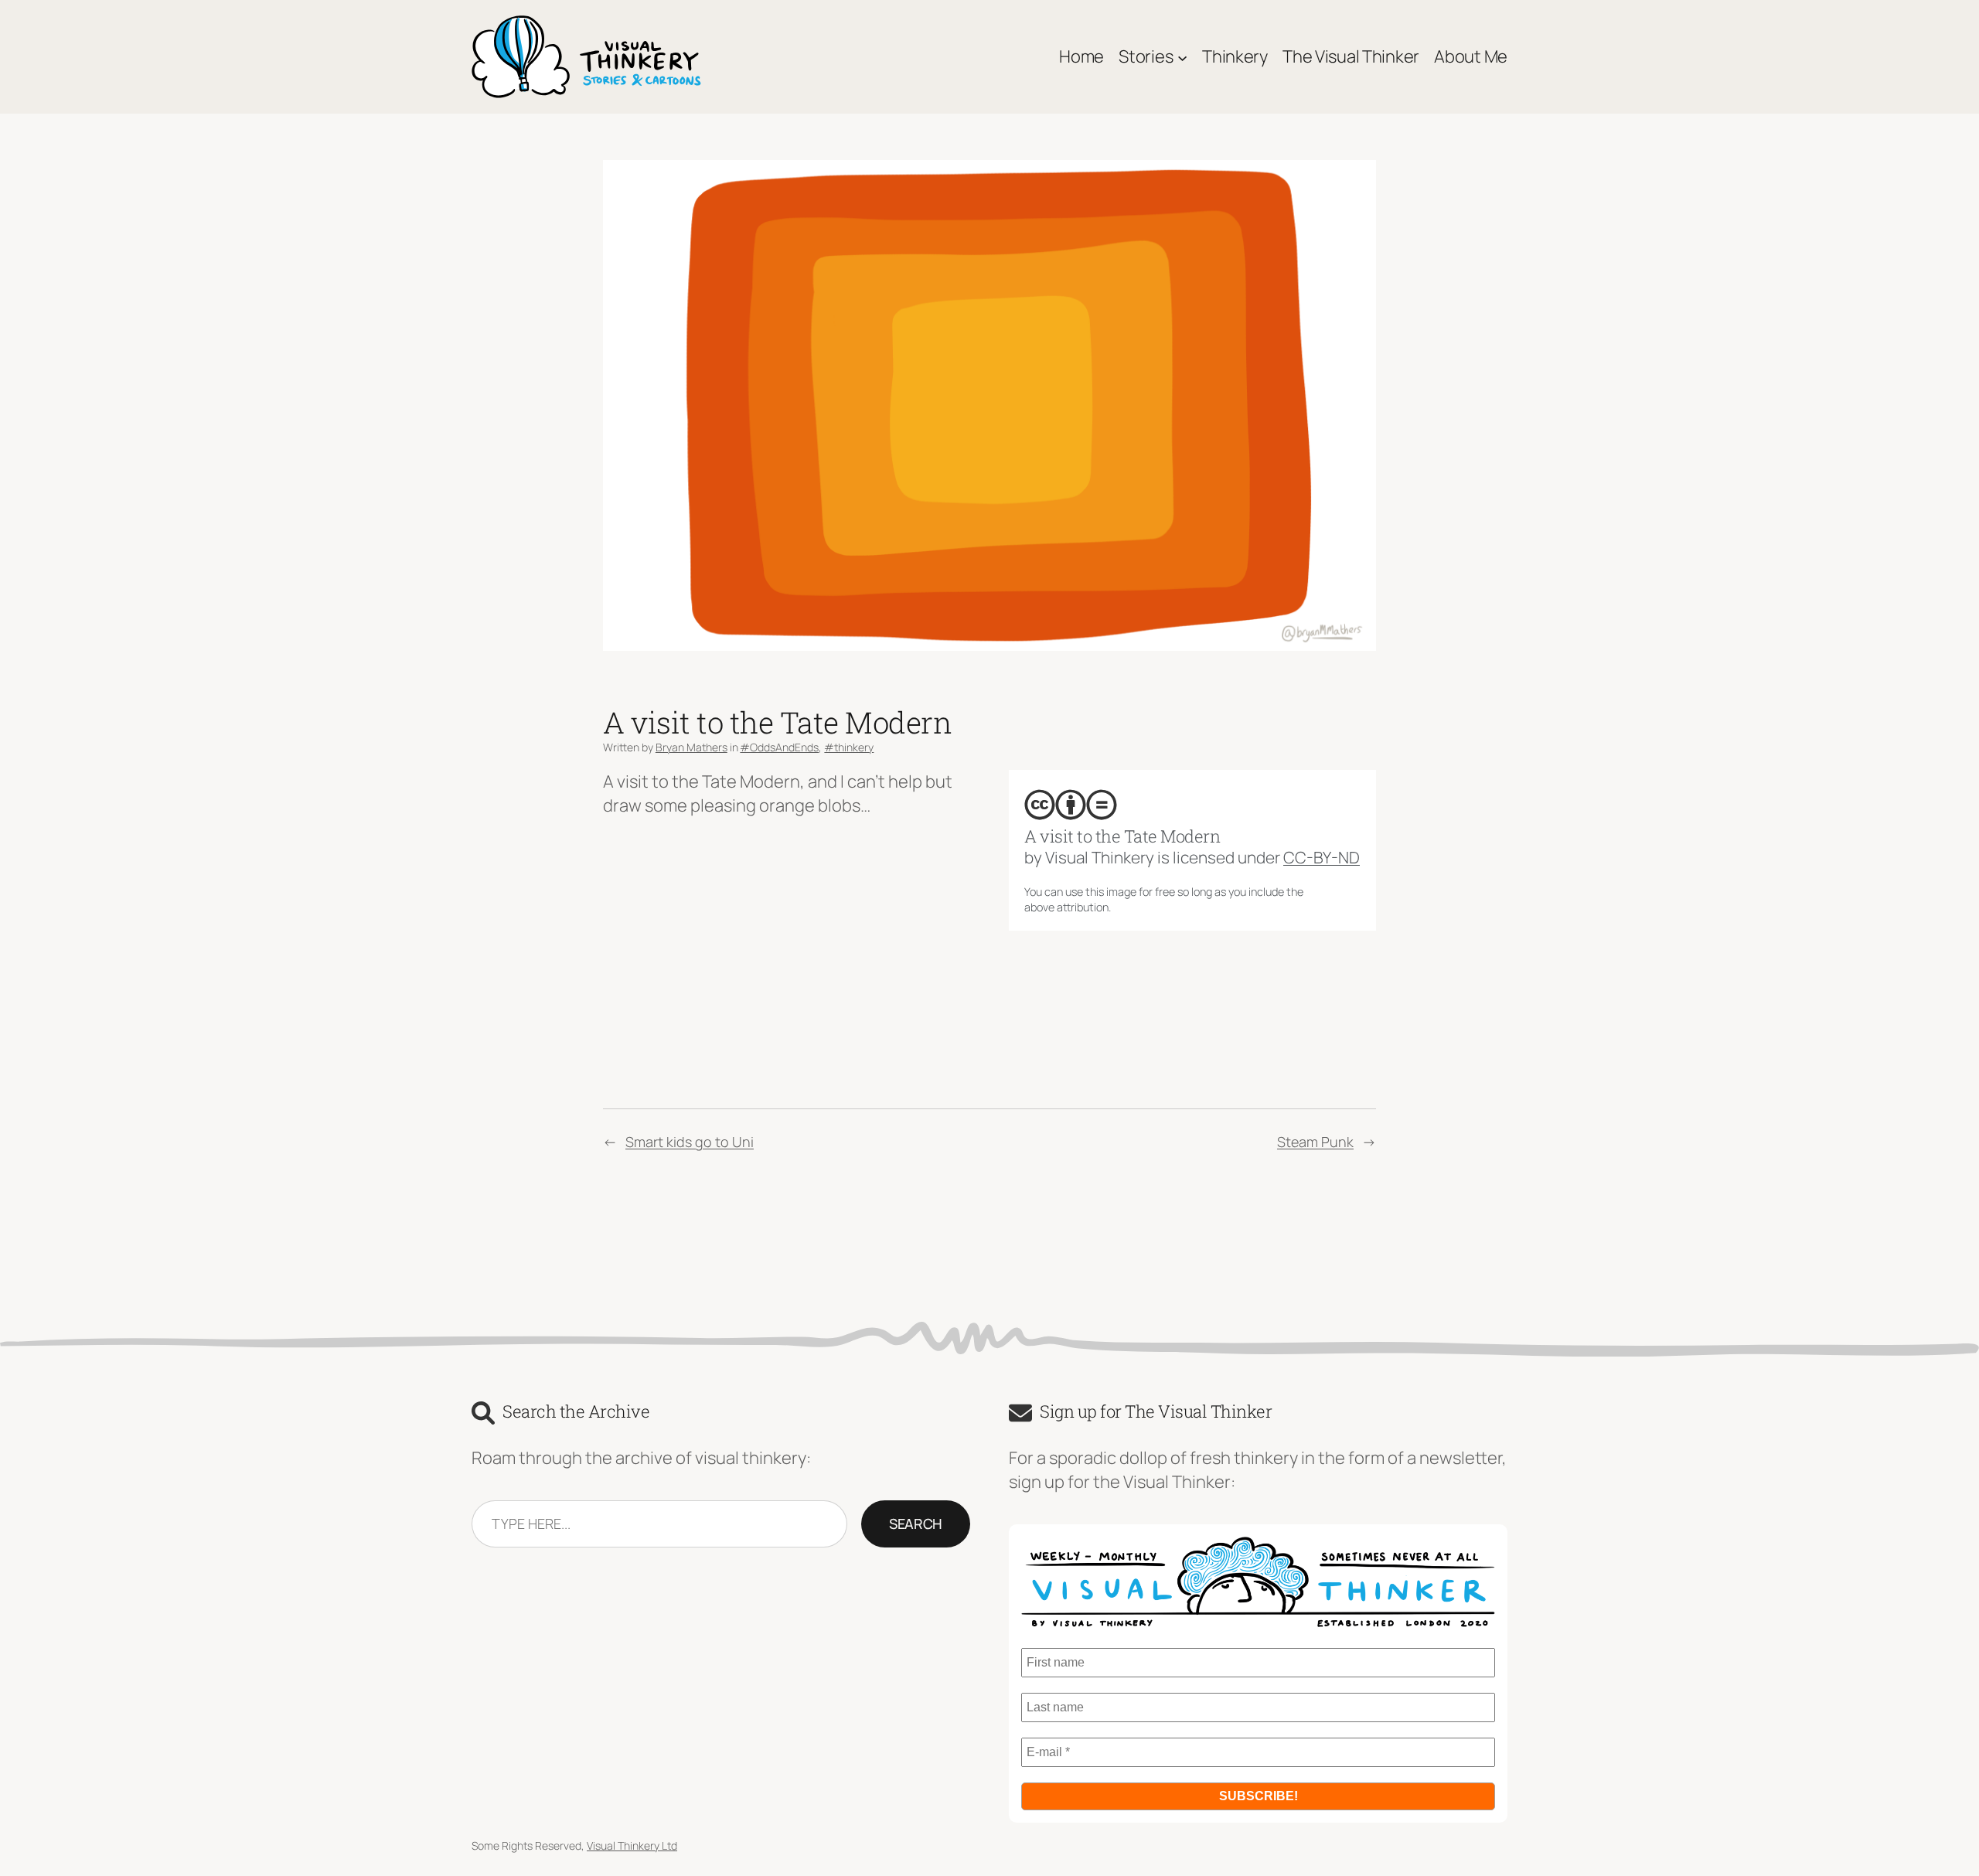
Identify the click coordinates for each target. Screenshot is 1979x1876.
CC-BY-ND (1322, 857)
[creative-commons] (1040, 805)
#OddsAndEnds (779, 747)
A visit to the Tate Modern (1122, 836)
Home (1081, 56)
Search (916, 1524)
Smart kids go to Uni (690, 1142)
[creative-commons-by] (1071, 805)
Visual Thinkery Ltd (632, 1845)
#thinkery (849, 747)
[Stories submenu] (1182, 57)
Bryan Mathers (691, 747)
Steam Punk (1315, 1142)
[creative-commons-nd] (1102, 805)
